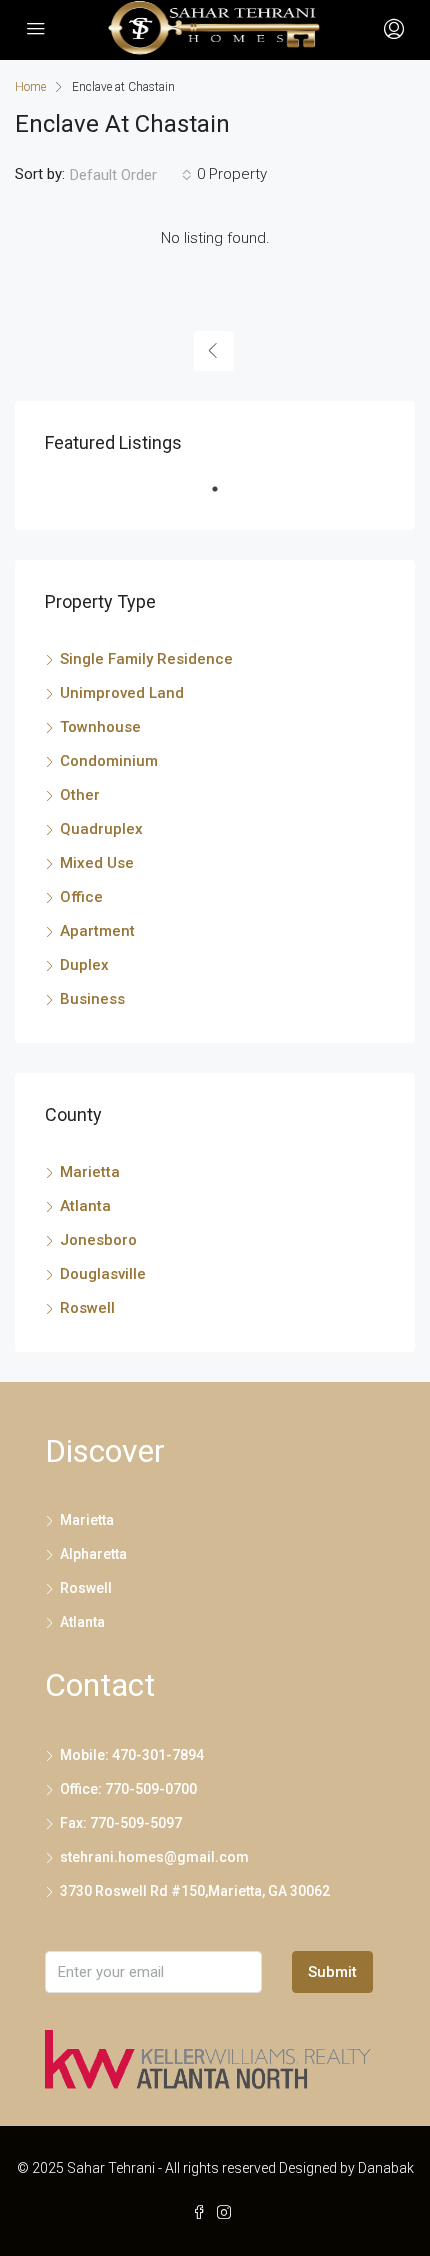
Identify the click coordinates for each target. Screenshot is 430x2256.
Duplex (84, 965)
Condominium (109, 761)
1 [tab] (225, 497)
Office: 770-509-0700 (128, 1789)
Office (81, 897)
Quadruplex (101, 829)
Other (80, 795)
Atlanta (85, 1206)
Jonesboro (98, 1240)
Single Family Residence (146, 659)
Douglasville (103, 1274)
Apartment (97, 931)
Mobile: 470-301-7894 (132, 1755)
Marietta (90, 1172)
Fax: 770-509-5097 (121, 1823)
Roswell (87, 1308)
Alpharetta (93, 1554)
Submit (332, 1972)
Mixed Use (97, 863)
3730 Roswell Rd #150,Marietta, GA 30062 (195, 1891)
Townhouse (100, 727)
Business (92, 999)
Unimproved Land (122, 693)
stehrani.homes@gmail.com (154, 1857)
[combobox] (131, 175)
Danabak (386, 2168)
